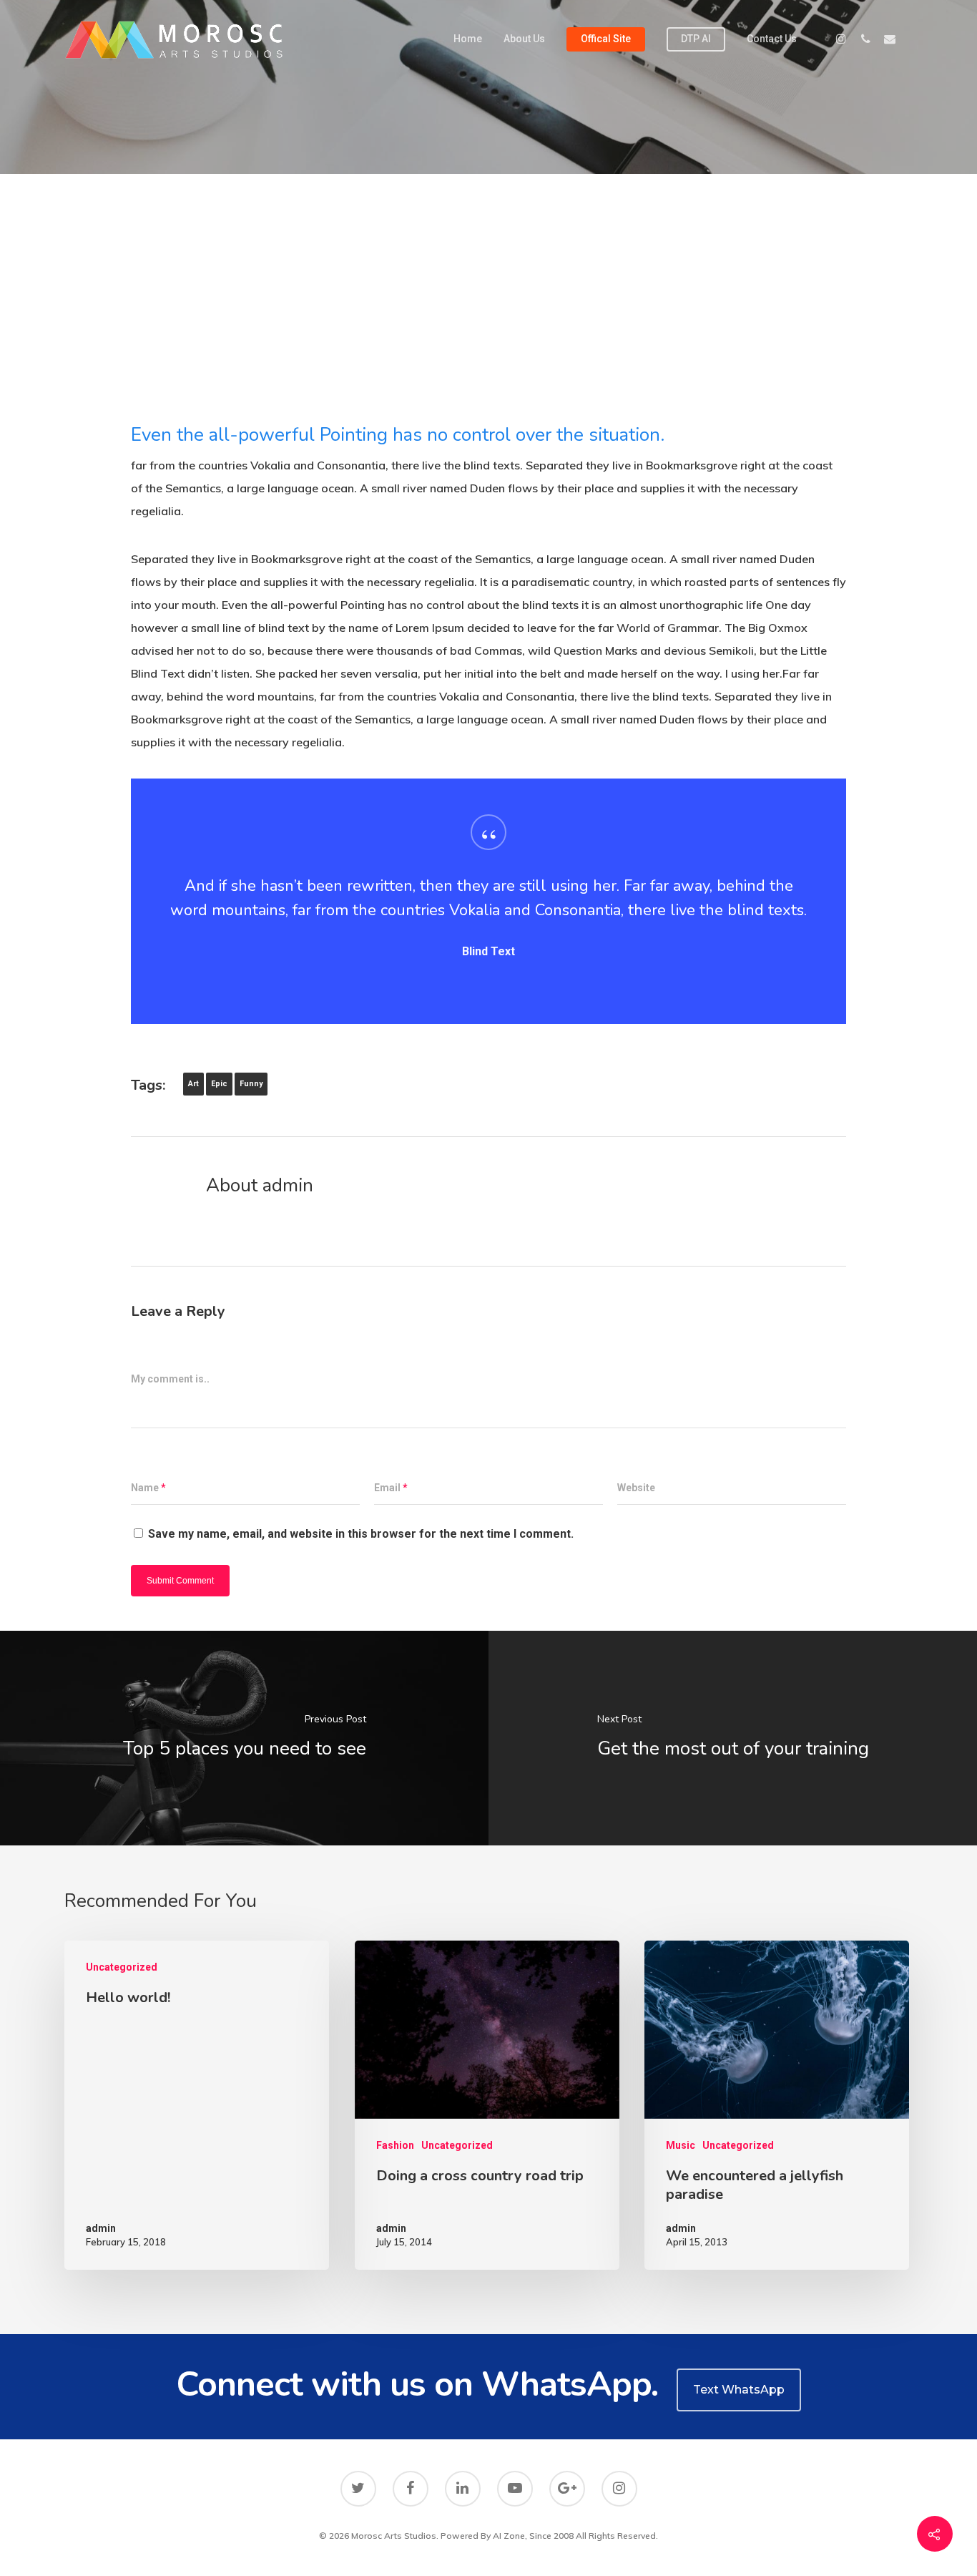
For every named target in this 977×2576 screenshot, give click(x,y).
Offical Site (606, 39)
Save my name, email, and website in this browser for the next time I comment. (361, 1534)
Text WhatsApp (739, 2390)
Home (468, 39)
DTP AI (696, 39)
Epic (219, 1084)
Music (681, 2145)
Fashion (395, 2145)
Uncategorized (122, 1967)
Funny (251, 1084)
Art (193, 1084)
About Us (524, 39)
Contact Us (772, 39)
